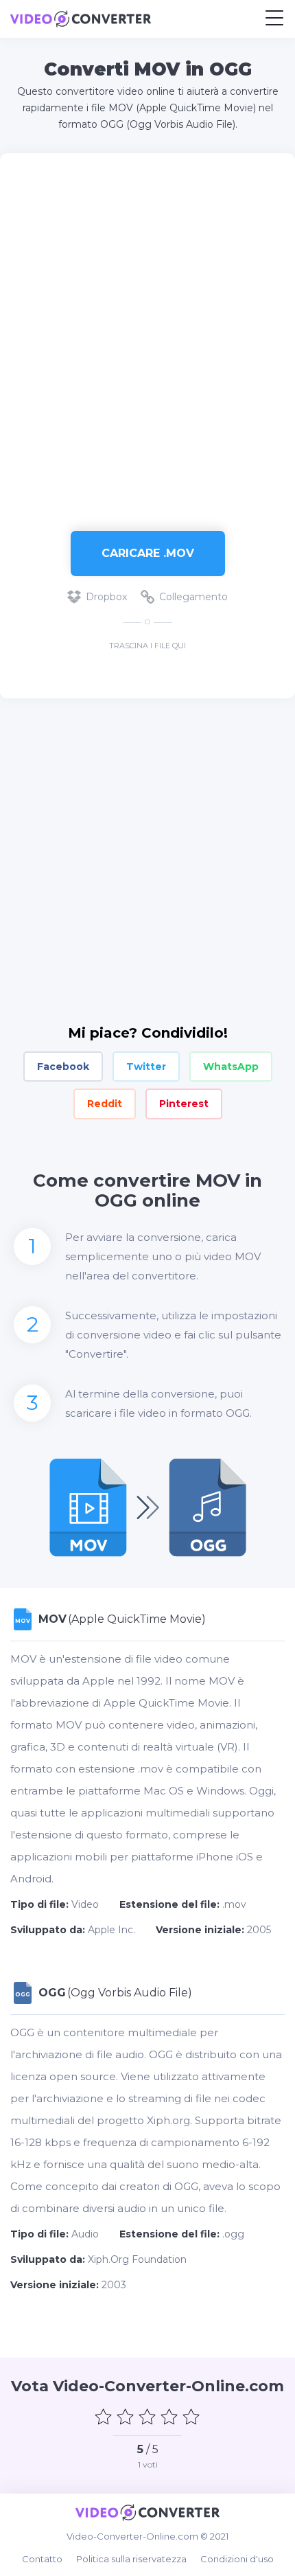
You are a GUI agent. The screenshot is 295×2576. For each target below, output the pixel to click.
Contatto (42, 2559)
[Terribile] (104, 2417)
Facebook (63, 1067)
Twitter (146, 1067)
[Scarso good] (126, 2417)
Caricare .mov (148, 553)
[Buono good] (169, 2417)
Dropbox (106, 597)
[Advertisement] (147, 335)
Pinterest (184, 1104)
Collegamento (193, 597)
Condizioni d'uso (237, 2559)
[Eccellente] (191, 2417)
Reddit (105, 1104)
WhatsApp (231, 1067)
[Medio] (147, 2417)
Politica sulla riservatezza (131, 2559)
